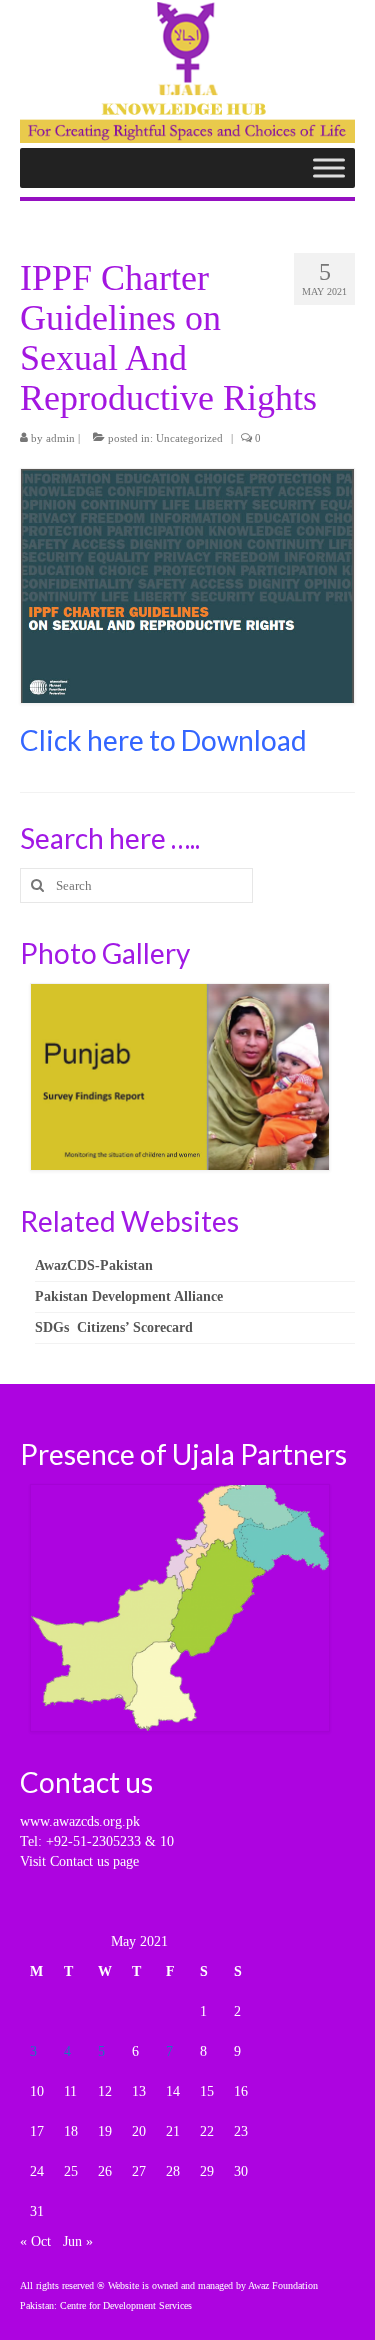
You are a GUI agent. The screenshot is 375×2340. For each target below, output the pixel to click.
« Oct (35, 2241)
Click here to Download (163, 740)
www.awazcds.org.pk (80, 1821)
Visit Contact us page (79, 1861)
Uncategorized (189, 438)
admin (60, 438)
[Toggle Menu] (329, 168)
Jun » (78, 2241)
